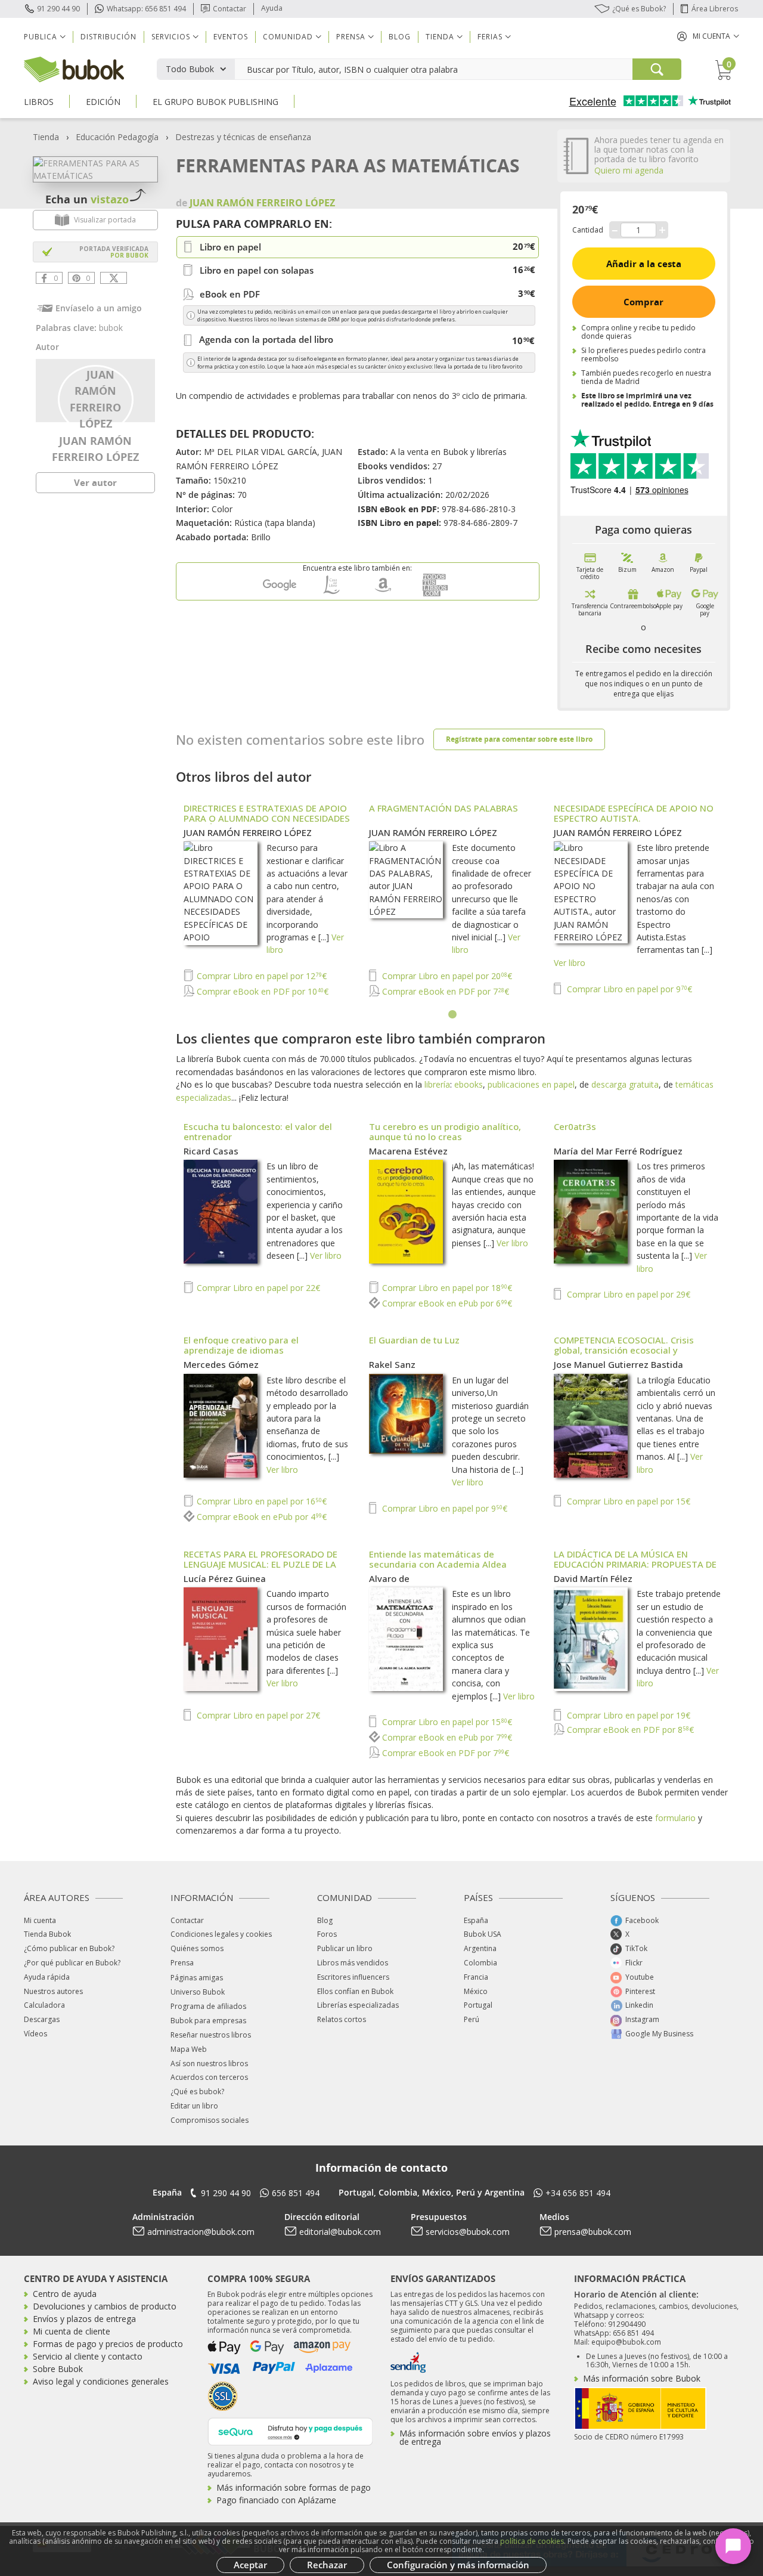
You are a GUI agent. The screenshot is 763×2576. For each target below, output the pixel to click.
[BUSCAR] (657, 69)
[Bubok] (74, 68)
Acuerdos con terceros (209, 2077)
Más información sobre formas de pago (294, 2487)
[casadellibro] (331, 594)
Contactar (229, 9)
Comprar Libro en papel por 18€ (446, 1288)
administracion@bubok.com (201, 2232)
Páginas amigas (197, 1978)
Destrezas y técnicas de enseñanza (243, 137)
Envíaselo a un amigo (99, 308)
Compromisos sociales (210, 2120)
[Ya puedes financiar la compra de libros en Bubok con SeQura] (290, 2430)
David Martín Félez (593, 1578)
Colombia (480, 1963)
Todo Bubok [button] (190, 69)
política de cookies (532, 2541)
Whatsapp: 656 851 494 (146, 9)
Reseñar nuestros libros (211, 2035)
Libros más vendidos (353, 1963)
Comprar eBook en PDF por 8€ (629, 1730)
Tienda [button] (440, 37)
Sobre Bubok (58, 2369)
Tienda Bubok (47, 1934)
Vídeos (35, 2034)
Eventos (231, 37)
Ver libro (570, 963)
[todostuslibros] (435, 594)
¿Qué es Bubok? (639, 9)
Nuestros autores (53, 1991)
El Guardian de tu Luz (414, 1340)
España (476, 1920)
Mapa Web (189, 2049)
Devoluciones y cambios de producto (105, 2306)
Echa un (87, 199)
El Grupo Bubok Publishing (215, 102)
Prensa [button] (351, 37)
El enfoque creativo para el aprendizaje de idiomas (241, 1345)
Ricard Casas (211, 1151)
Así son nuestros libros (209, 2063)
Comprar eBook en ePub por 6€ (446, 1303)
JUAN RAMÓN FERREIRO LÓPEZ (248, 832)
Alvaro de (389, 1578)
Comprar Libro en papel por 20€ (446, 976)
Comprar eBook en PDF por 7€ (444, 991)
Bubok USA (483, 1934)
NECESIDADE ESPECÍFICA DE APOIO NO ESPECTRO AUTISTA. (634, 813)
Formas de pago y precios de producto (108, 2344)
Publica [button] (41, 37)
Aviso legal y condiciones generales (101, 2381)
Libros (39, 102)
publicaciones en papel (531, 1084)
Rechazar (327, 2565)
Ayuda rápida (47, 1977)
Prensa (182, 1963)
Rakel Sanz (392, 1364)
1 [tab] (453, 1015)
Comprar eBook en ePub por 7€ (446, 1737)
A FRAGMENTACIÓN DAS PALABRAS (443, 808)
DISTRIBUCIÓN (108, 37)
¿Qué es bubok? (197, 2092)
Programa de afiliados (208, 2006)
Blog (400, 37)
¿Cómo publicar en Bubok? (69, 1948)
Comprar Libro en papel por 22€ (257, 1288)
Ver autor (95, 482)
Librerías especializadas (358, 2005)
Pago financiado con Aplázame (276, 2500)
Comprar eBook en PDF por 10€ (261, 991)
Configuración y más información (458, 2565)
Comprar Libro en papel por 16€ (260, 1501)
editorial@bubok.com (340, 2232)
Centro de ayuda (65, 2294)
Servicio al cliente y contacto (88, 2356)
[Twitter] (114, 278)
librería (437, 1084)
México (476, 1991)
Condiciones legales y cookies (221, 1934)
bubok (111, 328)
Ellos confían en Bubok (355, 1991)
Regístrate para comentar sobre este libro (519, 739)
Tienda (46, 137)
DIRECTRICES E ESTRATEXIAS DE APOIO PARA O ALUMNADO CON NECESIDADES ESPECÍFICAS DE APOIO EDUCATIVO (267, 818)
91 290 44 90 (58, 9)
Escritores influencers (353, 1977)
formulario (675, 1818)
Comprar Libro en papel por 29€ (627, 1294)
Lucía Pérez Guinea (225, 1578)
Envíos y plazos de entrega (84, 2319)
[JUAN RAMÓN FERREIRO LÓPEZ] (96, 398)
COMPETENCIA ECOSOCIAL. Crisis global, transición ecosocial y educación (624, 1350)
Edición (103, 102)
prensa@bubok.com (593, 2232)
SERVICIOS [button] (171, 37)
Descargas (42, 2019)
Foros (327, 1934)
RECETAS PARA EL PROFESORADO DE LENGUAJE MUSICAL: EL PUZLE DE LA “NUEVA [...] (260, 1564)
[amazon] (383, 594)
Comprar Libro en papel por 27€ (257, 1715)
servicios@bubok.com (468, 2232)
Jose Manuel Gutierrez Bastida (618, 1364)
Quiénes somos (197, 1948)
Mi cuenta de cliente (72, 2331)
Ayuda (272, 8)
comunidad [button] (288, 37)
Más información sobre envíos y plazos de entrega (475, 2437)
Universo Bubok (198, 1992)
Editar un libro (194, 2106)
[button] (708, 36)
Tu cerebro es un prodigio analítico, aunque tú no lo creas (445, 1131)
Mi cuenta (40, 1920)
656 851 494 (296, 2193)
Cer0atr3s (575, 1126)
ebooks (469, 1084)
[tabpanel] (453, 902)
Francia (476, 1977)
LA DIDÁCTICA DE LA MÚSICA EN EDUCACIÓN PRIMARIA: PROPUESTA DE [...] (635, 1564)
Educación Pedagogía (117, 137)
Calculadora (44, 2005)
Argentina (480, 1948)
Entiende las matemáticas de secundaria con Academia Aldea (438, 1559)
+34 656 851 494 (578, 2193)
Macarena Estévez (408, 1151)
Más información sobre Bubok (642, 2378)
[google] (280, 594)
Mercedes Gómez (221, 1364)
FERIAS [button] (490, 37)
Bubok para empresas (208, 2021)
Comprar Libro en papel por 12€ (260, 976)
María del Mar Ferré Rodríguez (618, 1151)
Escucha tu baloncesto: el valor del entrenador (258, 1131)
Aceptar (250, 2565)
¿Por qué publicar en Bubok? (72, 1963)
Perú (472, 2019)
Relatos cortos (342, 2019)
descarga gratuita (625, 1084)
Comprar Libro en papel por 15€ (627, 1501)
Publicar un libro (345, 1948)
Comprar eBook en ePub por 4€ (260, 1517)
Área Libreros (715, 9)
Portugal (478, 2005)
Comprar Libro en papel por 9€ (628, 989)
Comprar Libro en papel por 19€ (627, 1715)
